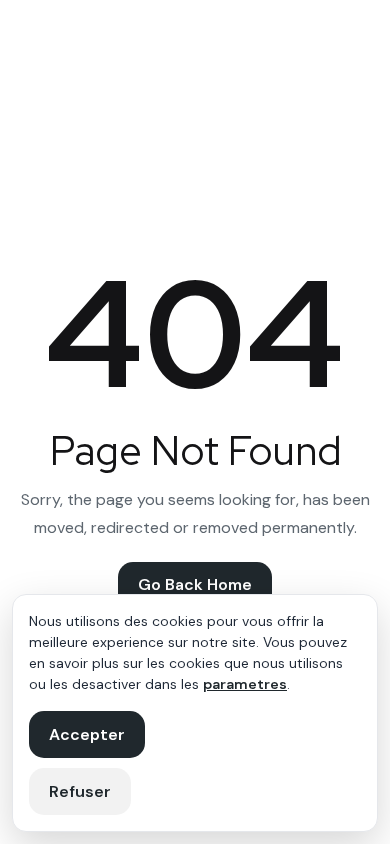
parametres (245, 684)
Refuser (80, 791)
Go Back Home (195, 584)
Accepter (87, 734)
